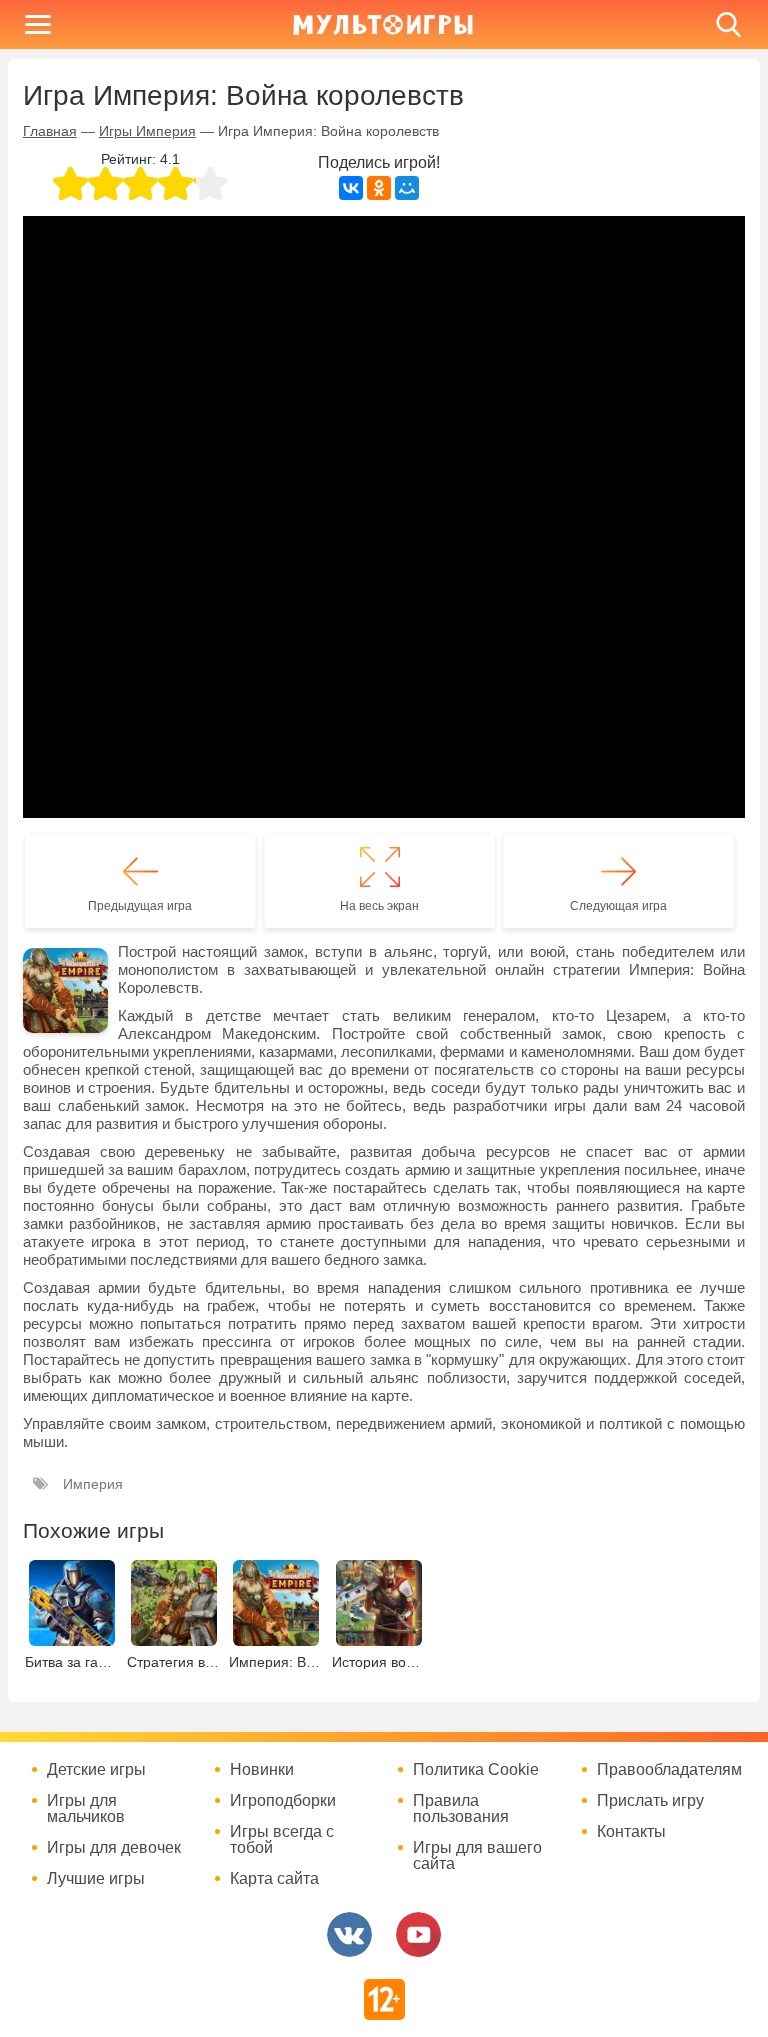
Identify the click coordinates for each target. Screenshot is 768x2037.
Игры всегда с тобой (282, 1840)
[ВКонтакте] (351, 188)
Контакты (631, 1832)
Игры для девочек (114, 1848)
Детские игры (96, 1770)
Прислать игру (650, 1801)
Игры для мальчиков (86, 1809)
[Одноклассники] (379, 188)
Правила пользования (461, 1809)
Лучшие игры (96, 1879)
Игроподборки (283, 1801)
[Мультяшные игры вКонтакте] (349, 1934)
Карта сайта (274, 1879)
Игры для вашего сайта (477, 1856)
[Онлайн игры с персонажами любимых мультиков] (383, 24)
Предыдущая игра (140, 906)
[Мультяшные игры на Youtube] (418, 1934)
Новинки (262, 1770)
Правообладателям (669, 1770)
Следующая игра (618, 906)
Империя (93, 1484)
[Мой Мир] (407, 188)
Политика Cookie (476, 1770)
